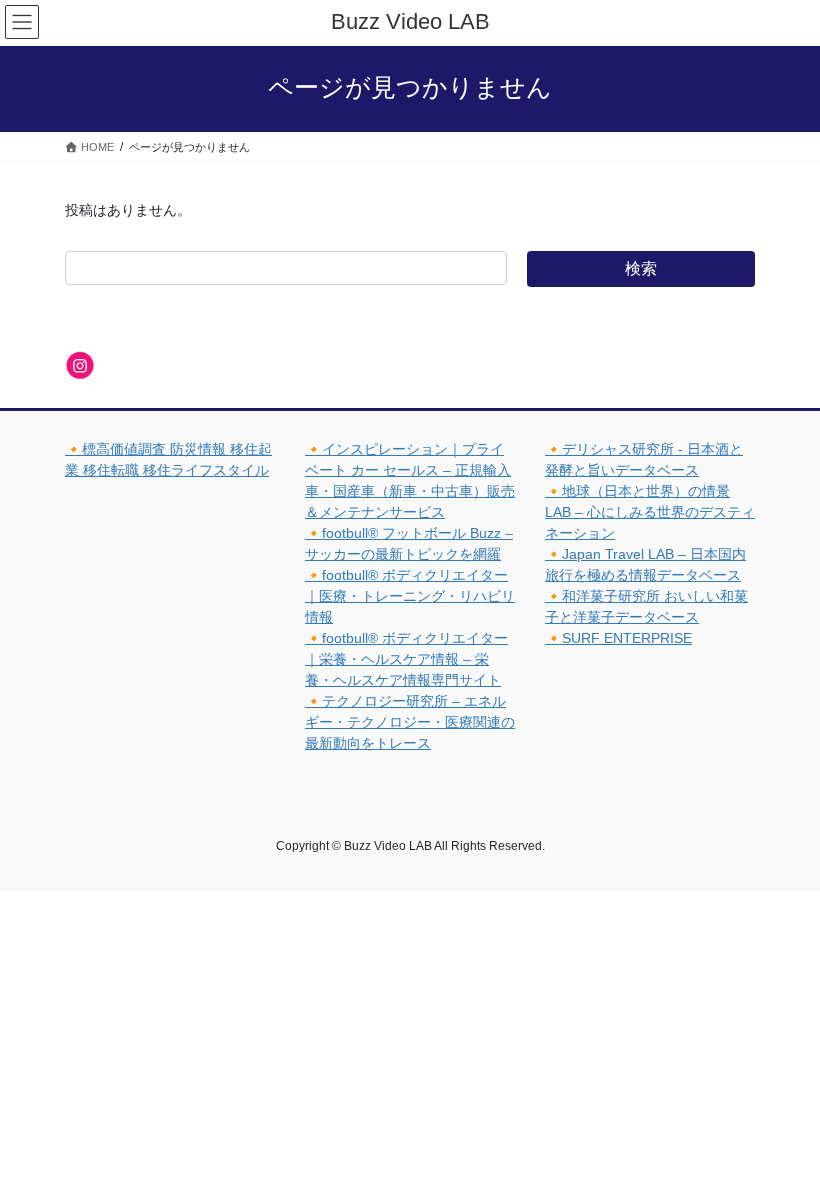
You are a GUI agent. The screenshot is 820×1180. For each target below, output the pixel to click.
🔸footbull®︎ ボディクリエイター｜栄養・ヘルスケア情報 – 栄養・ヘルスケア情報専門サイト (406, 659)
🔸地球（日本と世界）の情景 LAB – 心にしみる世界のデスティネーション (650, 512)
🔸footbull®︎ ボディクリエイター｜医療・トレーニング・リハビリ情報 (410, 596)
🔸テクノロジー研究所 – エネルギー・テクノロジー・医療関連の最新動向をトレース (410, 722)
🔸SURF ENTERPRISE (618, 638)
